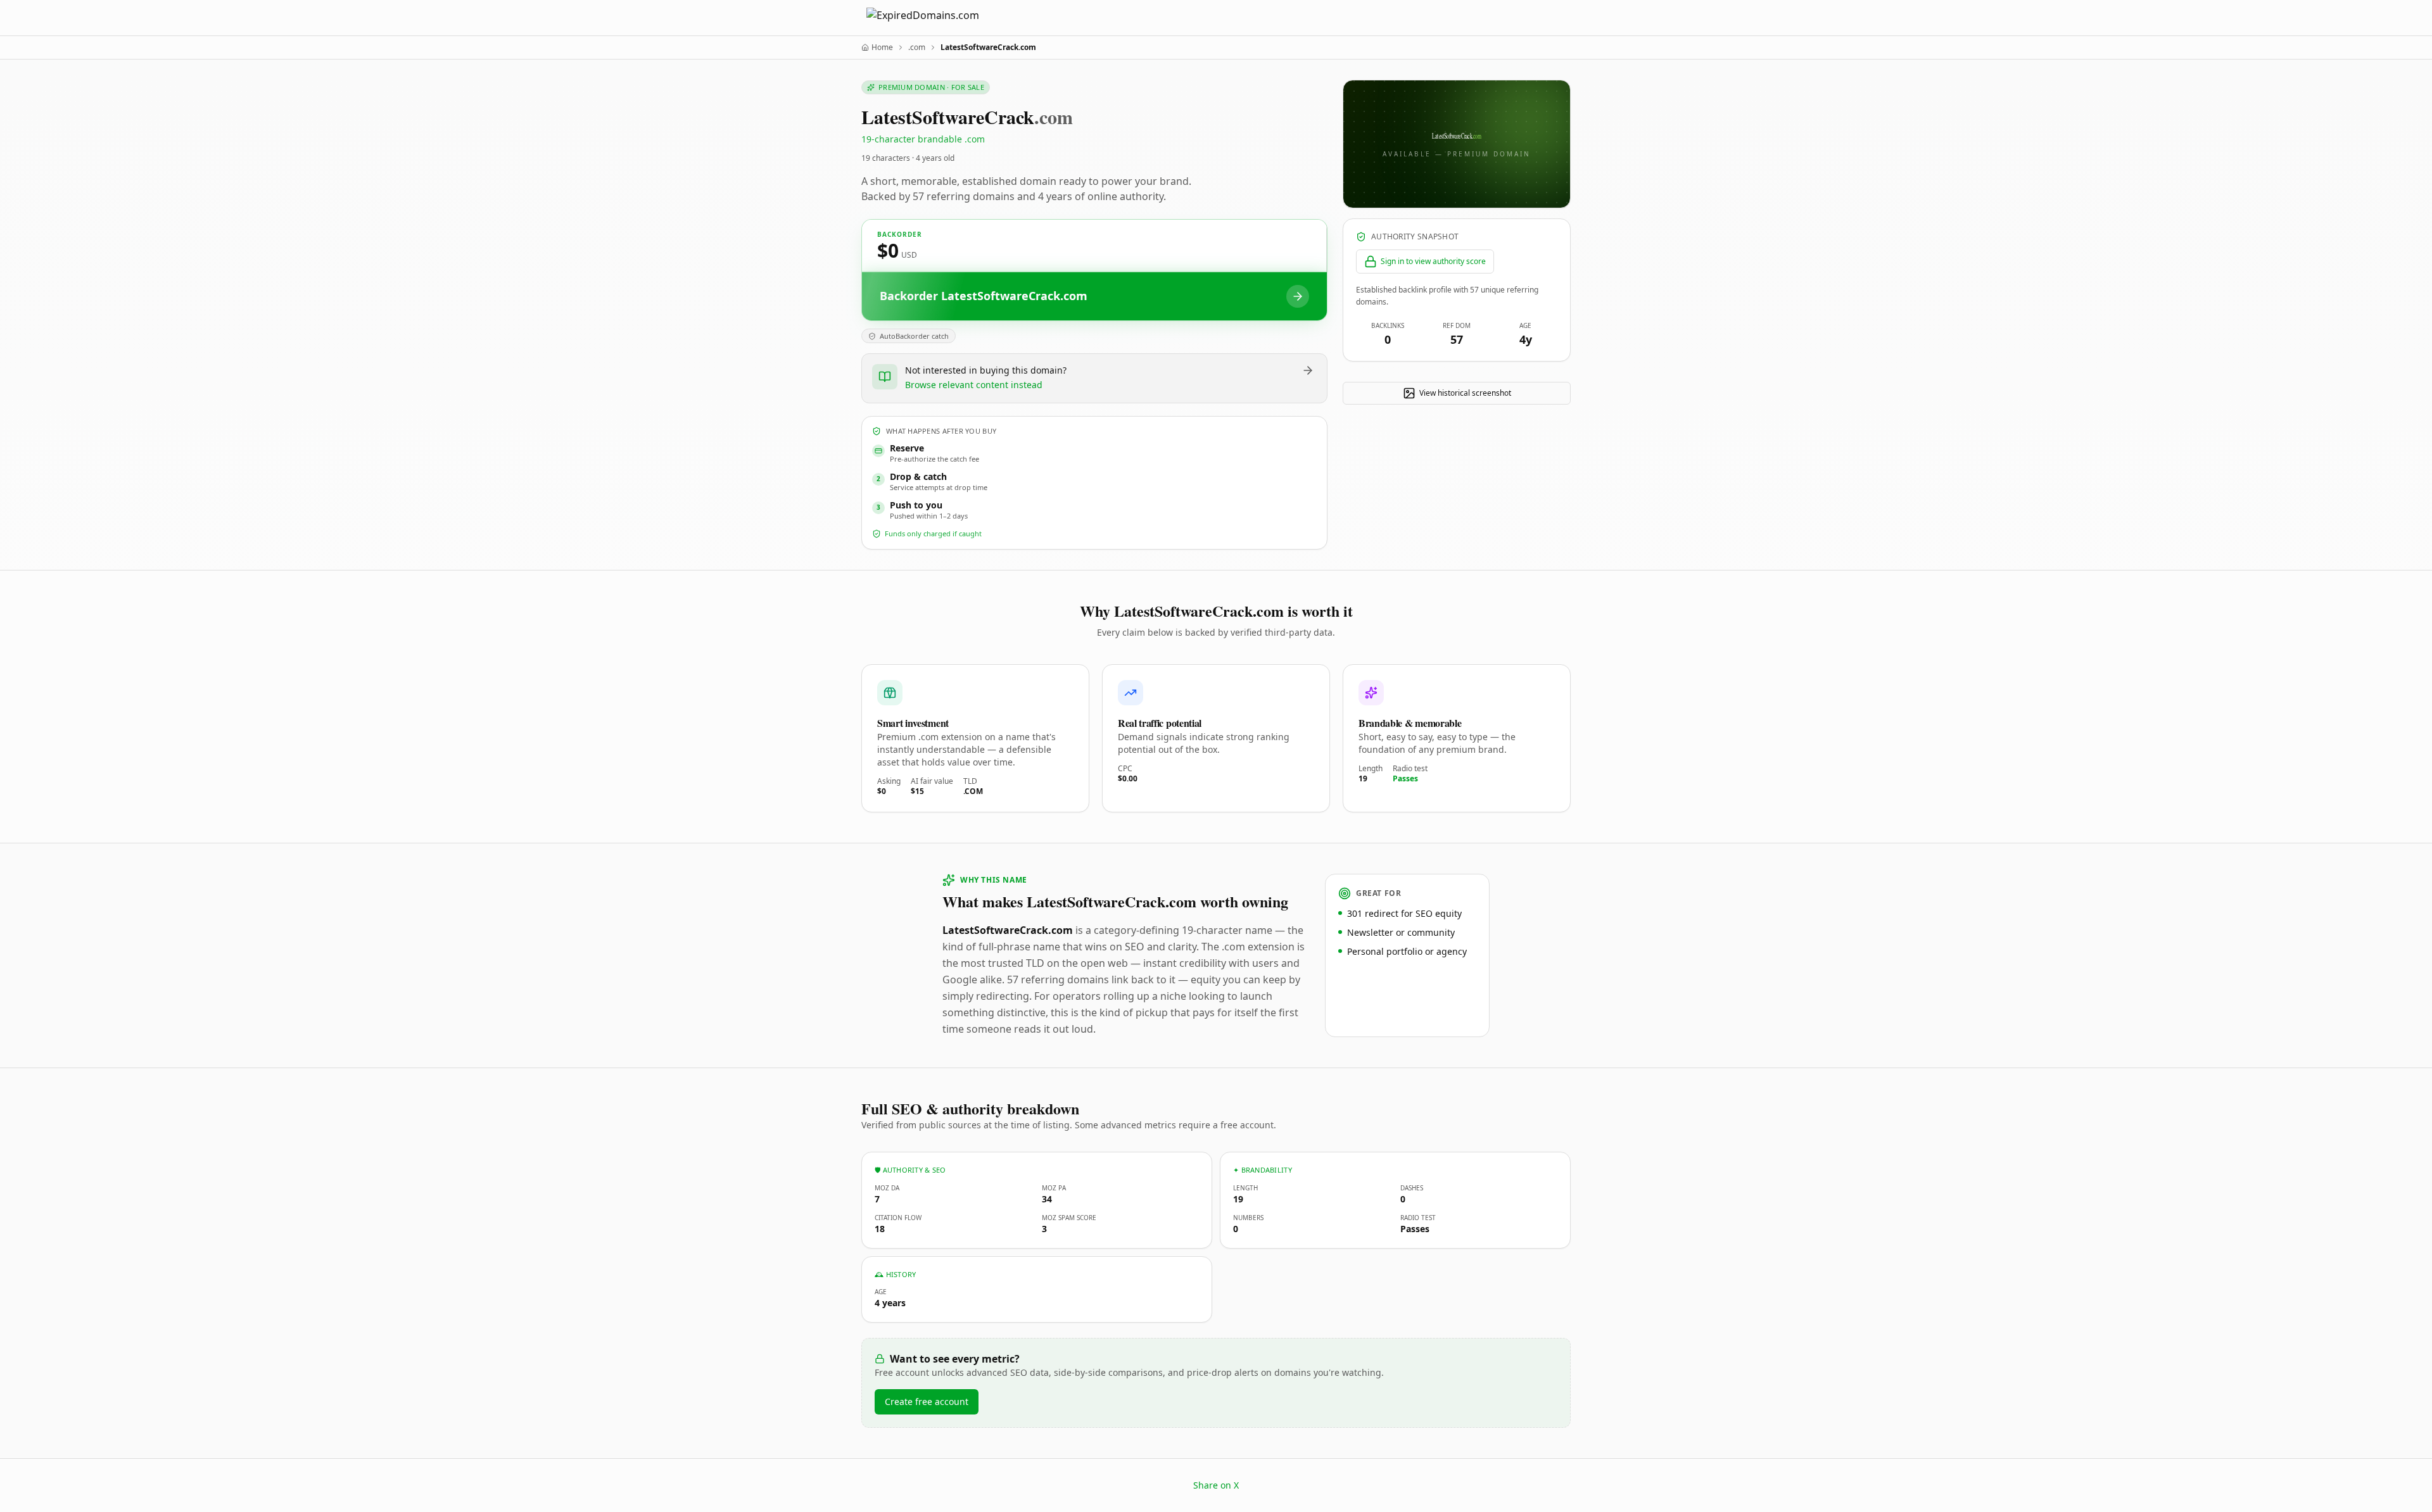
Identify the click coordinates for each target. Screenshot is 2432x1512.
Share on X (1216, 1485)
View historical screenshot (1465, 393)
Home (882, 47)
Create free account (927, 1402)
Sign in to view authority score (1433, 261)
